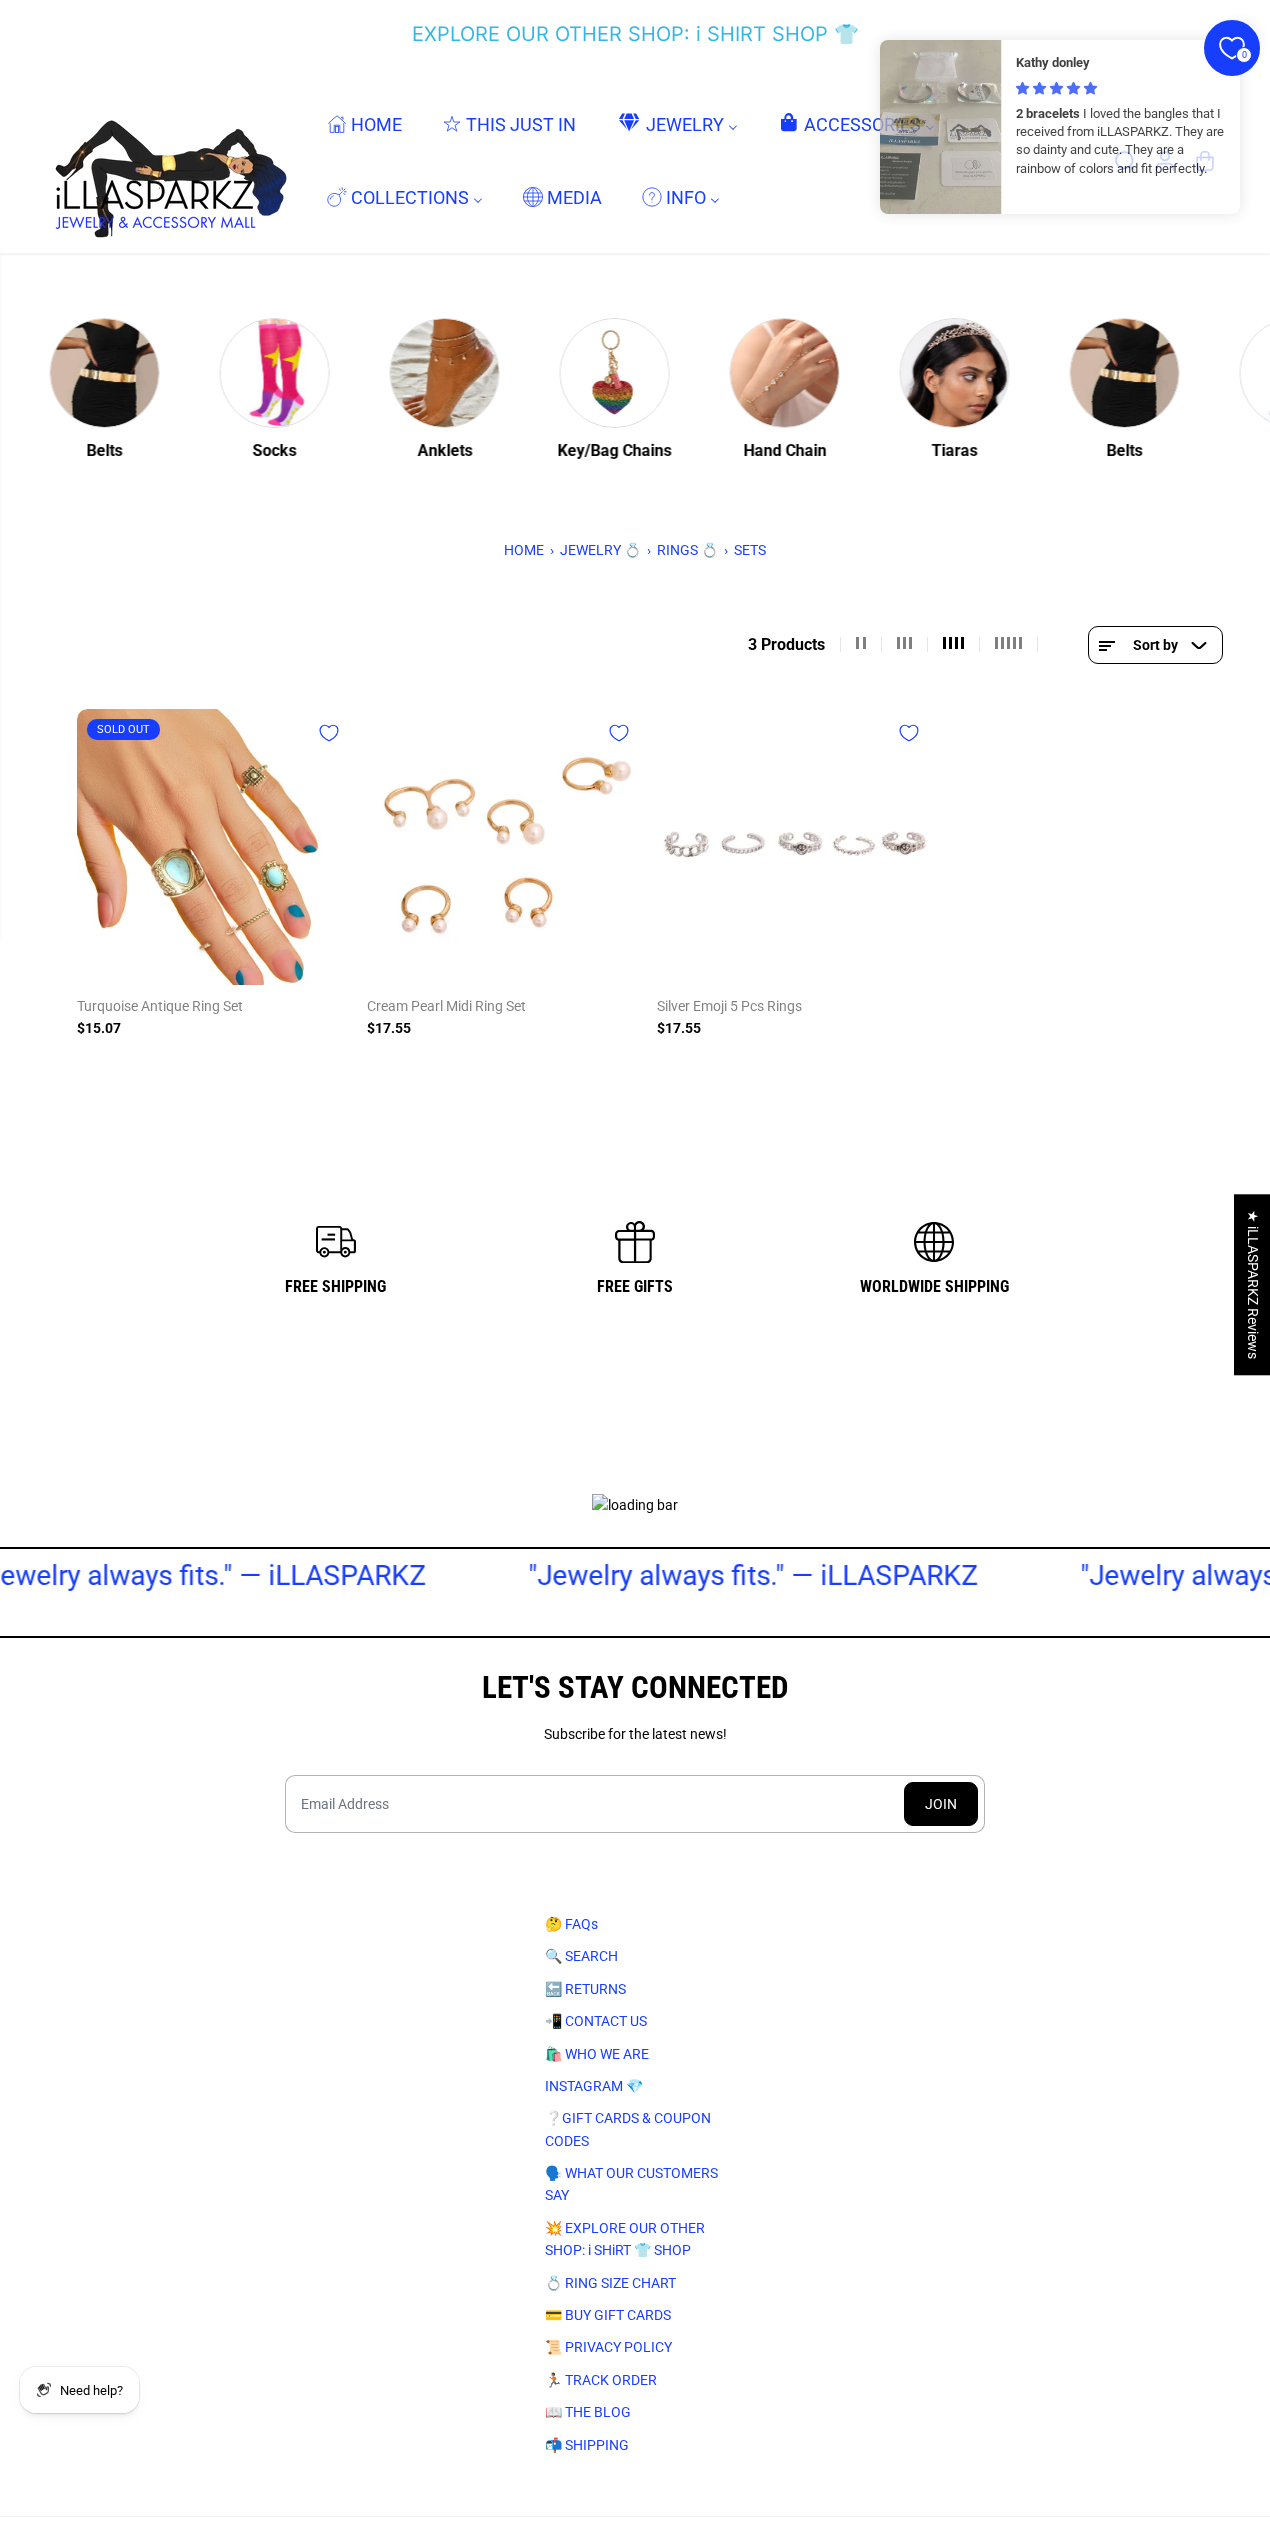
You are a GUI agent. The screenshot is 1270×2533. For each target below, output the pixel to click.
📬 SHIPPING (587, 2445)
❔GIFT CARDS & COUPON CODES (628, 2129)
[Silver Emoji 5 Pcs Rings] (795, 847)
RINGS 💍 (687, 550)
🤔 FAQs (571, 1924)
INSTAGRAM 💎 (594, 2086)
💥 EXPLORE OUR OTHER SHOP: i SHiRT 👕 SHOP (625, 2239)
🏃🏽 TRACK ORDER (601, 2380)
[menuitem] (364, 123)
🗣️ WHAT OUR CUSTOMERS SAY (631, 2184)
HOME (524, 550)
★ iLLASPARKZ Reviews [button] (1253, 1284)
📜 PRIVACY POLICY (608, 2347)
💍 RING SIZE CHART (610, 2283)
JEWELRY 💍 (600, 550)
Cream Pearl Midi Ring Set (446, 1006)
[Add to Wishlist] (329, 733)
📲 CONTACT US (596, 2021)
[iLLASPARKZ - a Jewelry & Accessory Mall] (167, 160)
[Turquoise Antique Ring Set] (215, 847)
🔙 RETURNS (585, 1989)
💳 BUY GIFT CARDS (608, 2315)
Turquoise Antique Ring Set (160, 1006)
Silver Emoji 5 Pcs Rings (729, 1006)
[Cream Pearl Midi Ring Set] (505, 847)
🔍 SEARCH (581, 1956)
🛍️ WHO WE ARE (597, 2054)
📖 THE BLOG (588, 2412)
